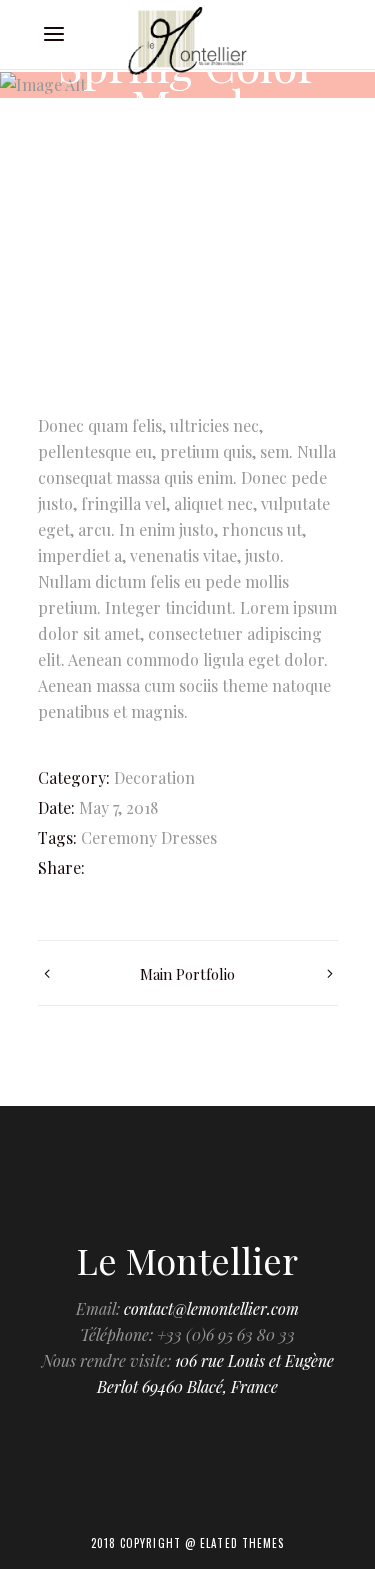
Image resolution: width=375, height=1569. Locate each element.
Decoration (154, 777)
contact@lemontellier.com (211, 1308)
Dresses (189, 837)
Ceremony (119, 837)
